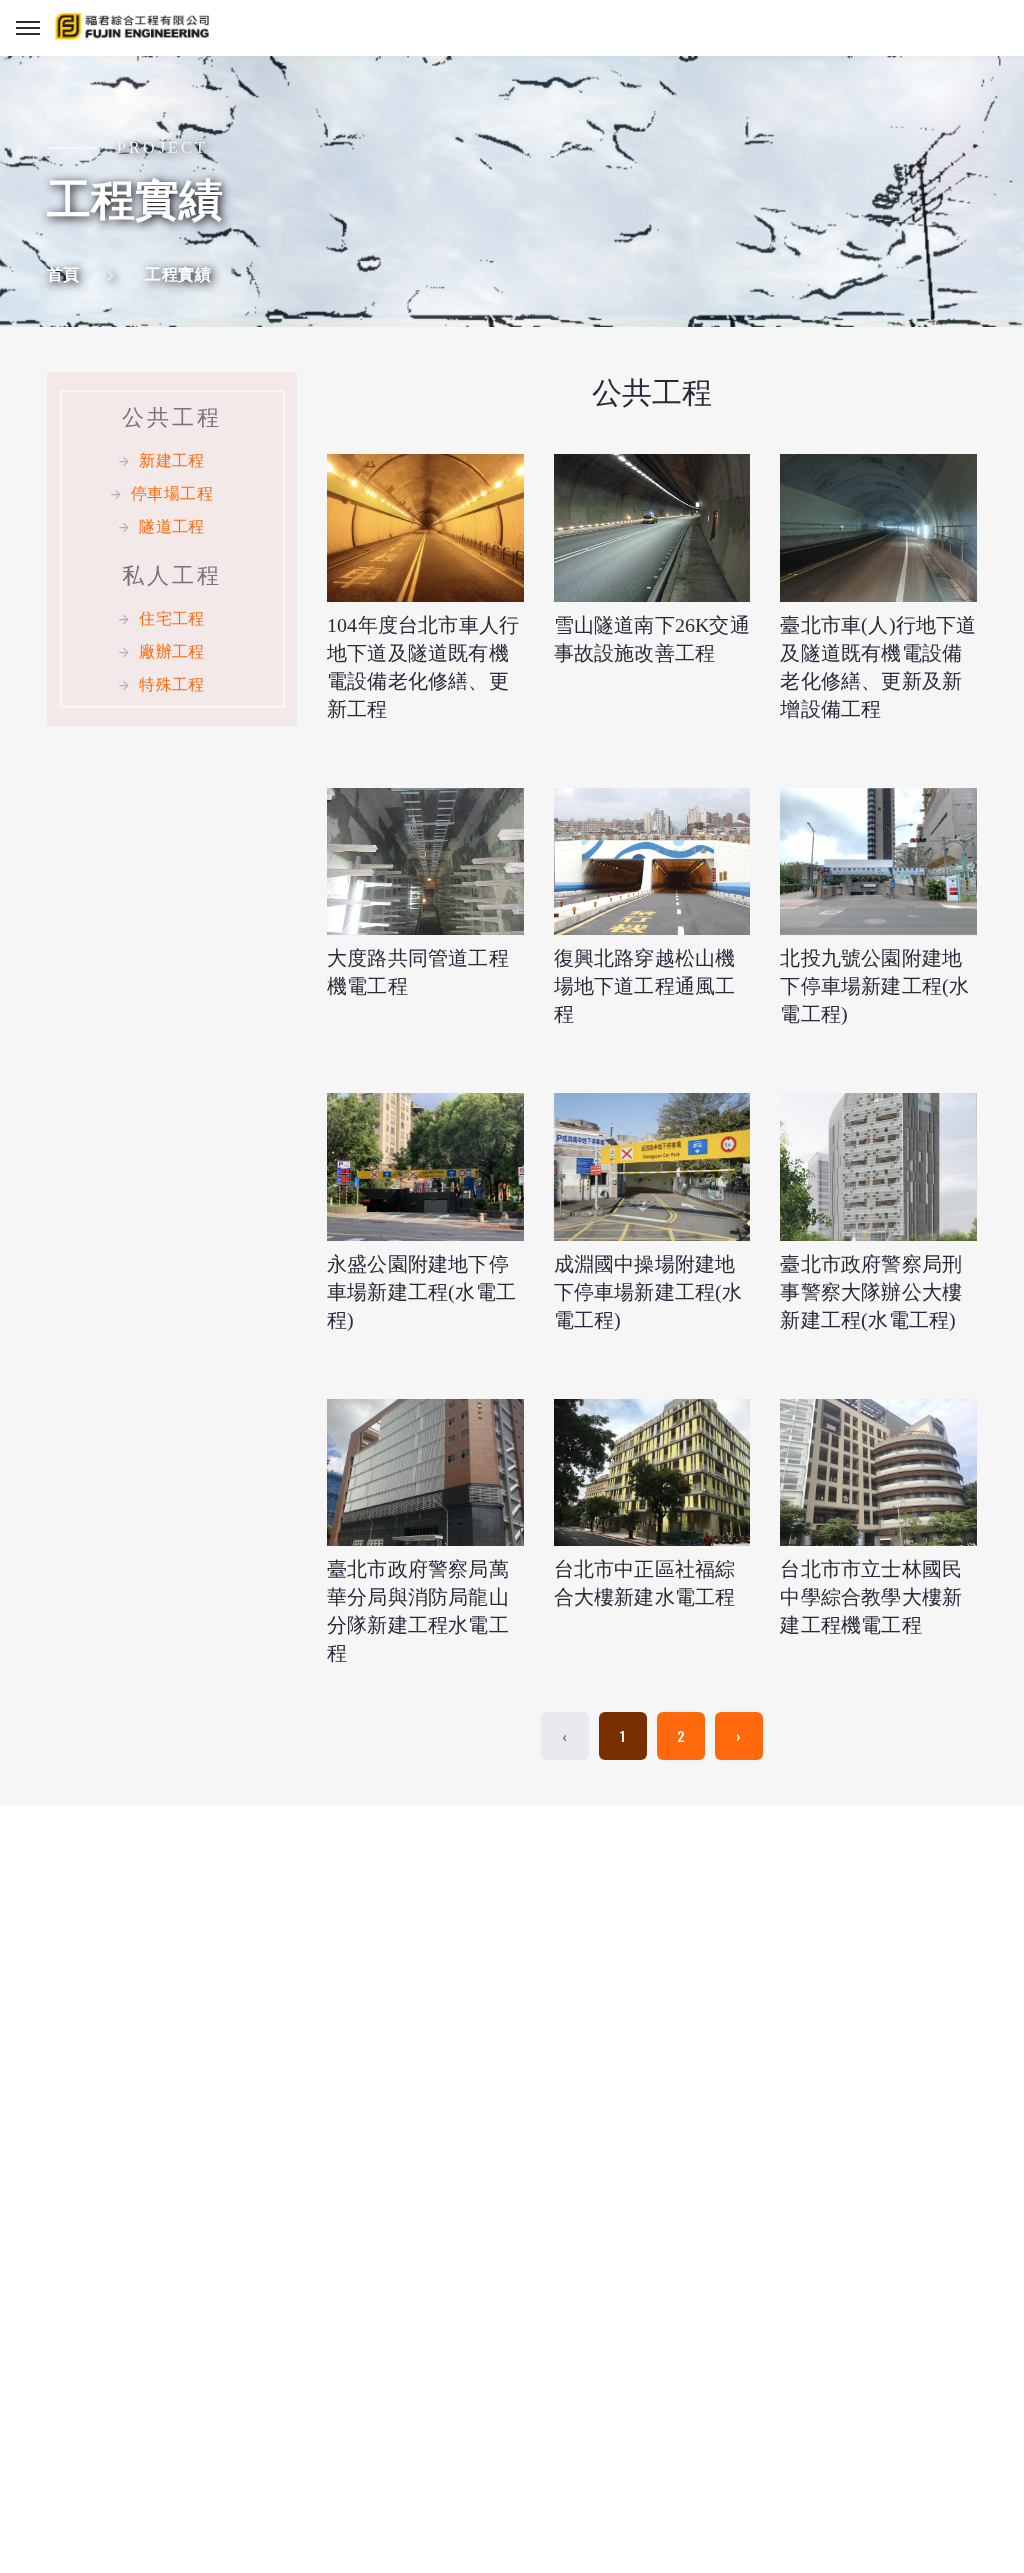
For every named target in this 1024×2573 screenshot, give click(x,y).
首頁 (63, 274)
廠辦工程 (172, 651)
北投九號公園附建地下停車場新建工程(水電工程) (874, 986)
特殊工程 (172, 684)
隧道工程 (172, 526)
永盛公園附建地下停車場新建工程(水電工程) (421, 1292)
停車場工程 (172, 493)
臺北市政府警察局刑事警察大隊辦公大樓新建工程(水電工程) (871, 1292)
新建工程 (172, 460)
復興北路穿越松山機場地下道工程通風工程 (645, 986)
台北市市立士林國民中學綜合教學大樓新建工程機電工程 (871, 1597)
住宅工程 (172, 618)
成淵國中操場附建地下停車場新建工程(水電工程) (648, 1292)
